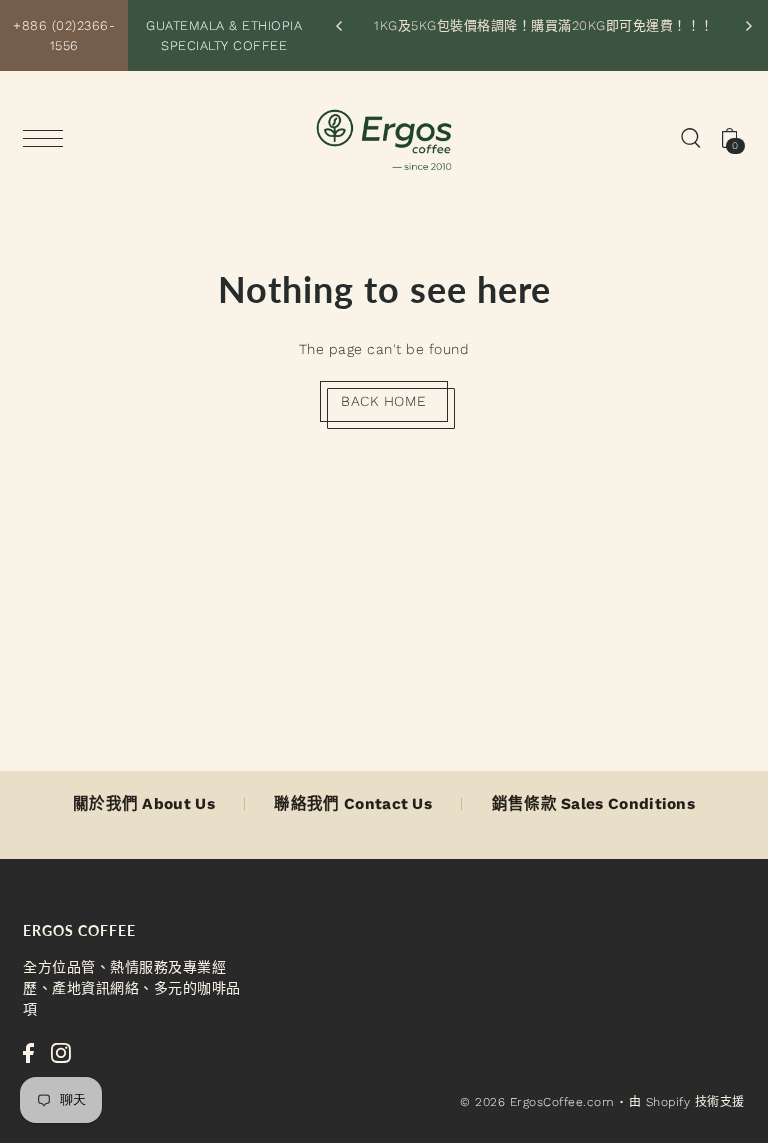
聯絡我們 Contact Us (353, 804)
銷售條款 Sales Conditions (594, 804)
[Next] (748, 26)
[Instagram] (61, 1052)
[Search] (691, 136)
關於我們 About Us (144, 804)
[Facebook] (28, 1052)
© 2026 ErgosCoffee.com (537, 1102)
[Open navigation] (48, 138)
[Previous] (340, 26)
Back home (384, 401)
